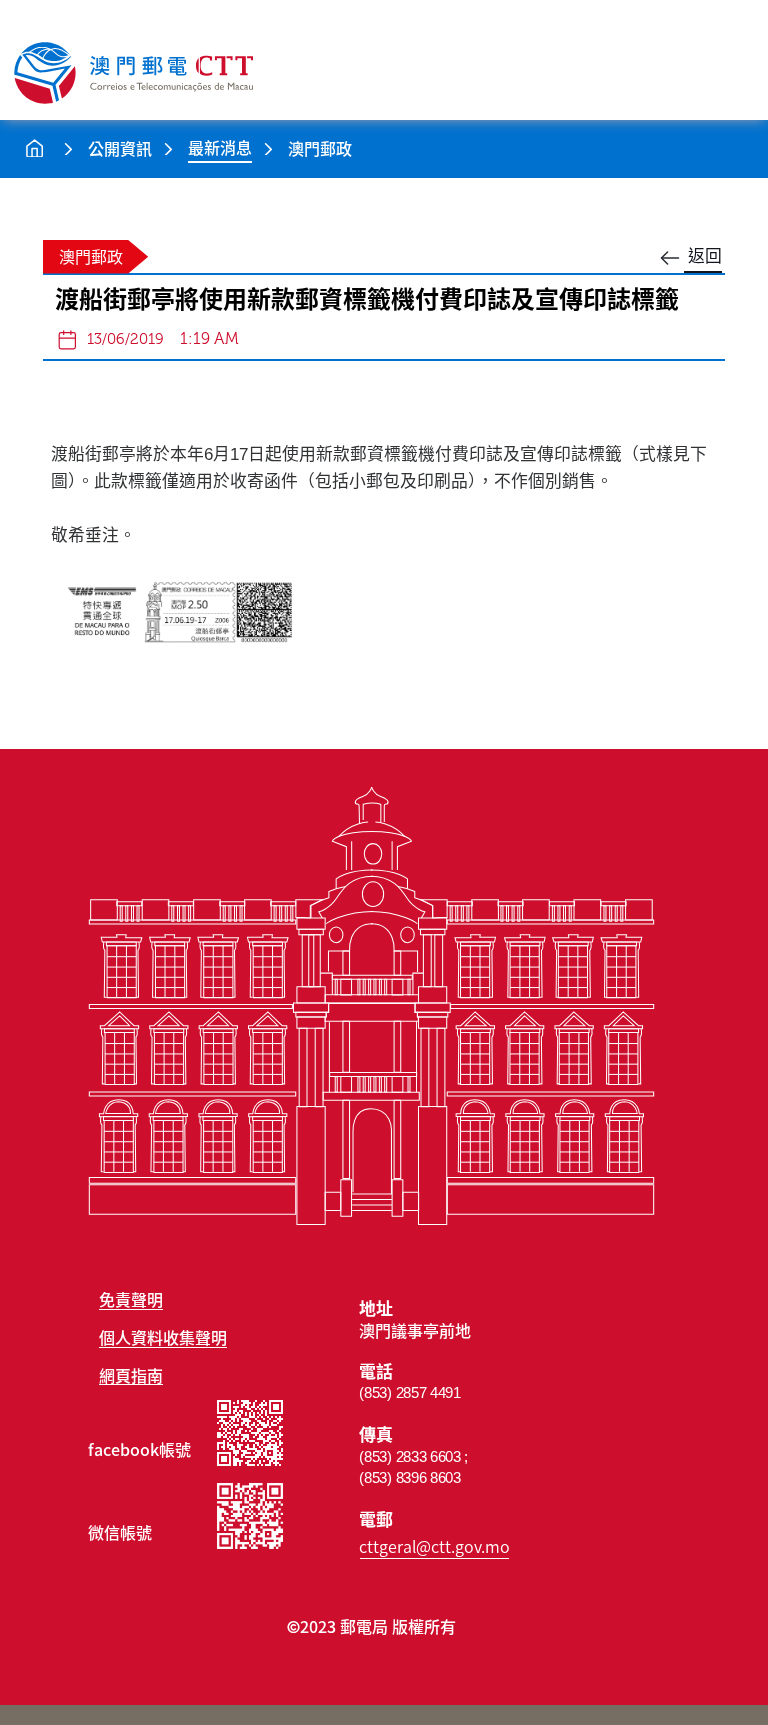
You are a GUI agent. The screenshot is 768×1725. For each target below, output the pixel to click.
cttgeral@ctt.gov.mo (434, 1546)
